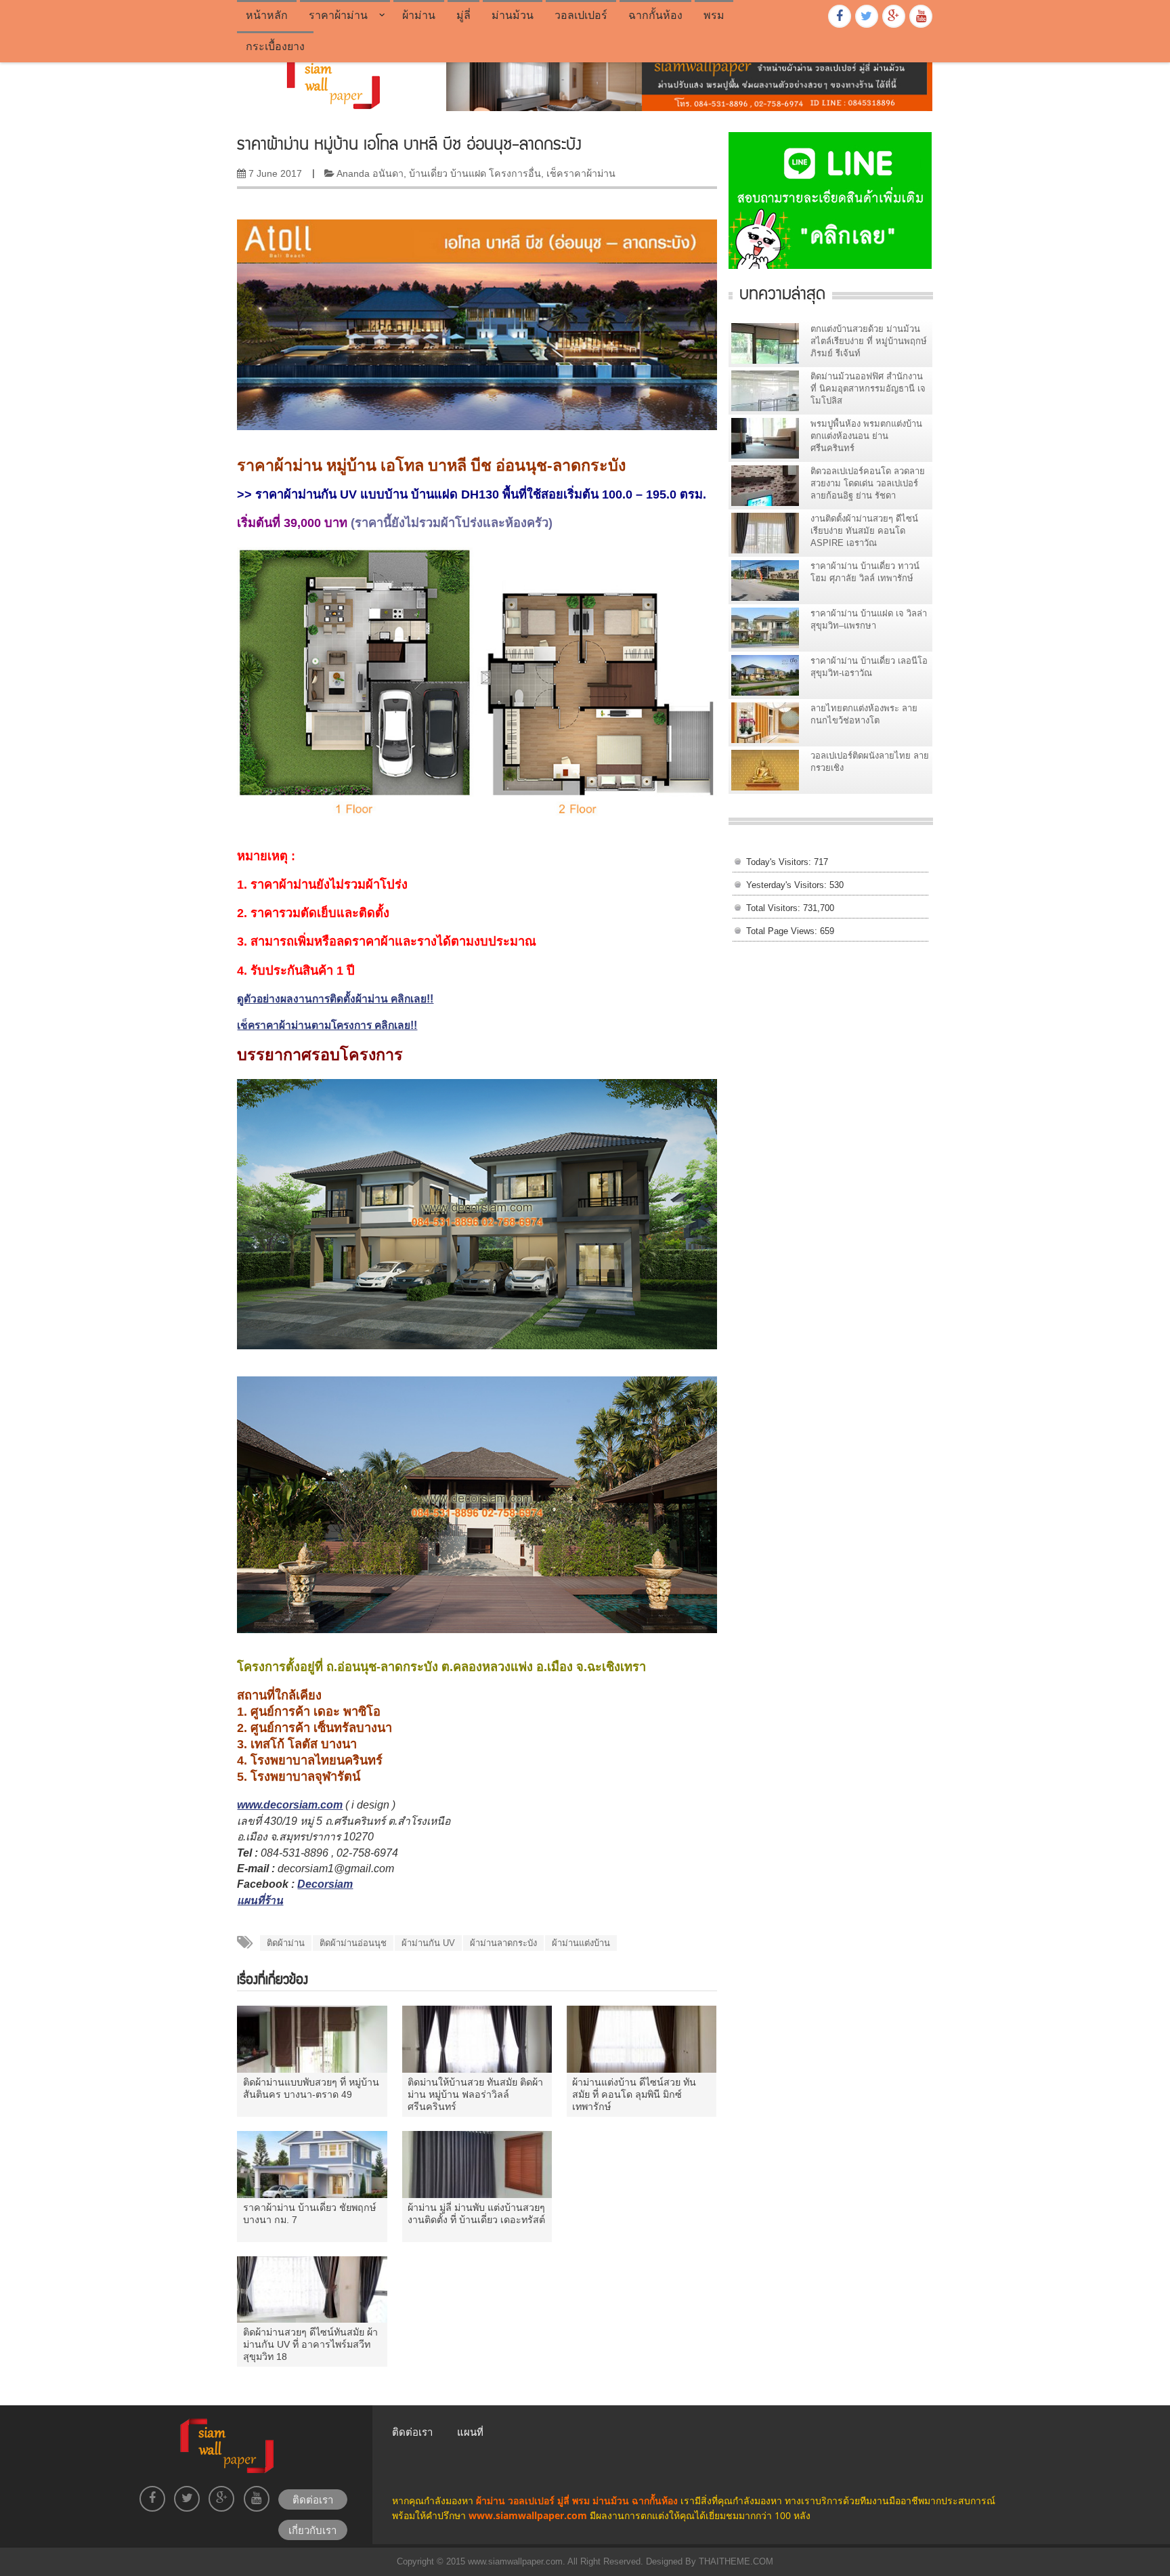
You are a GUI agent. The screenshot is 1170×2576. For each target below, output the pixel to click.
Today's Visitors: (780, 862)
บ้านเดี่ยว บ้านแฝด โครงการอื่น (475, 173)
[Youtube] (921, 16)
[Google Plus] (894, 16)
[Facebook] (840, 16)
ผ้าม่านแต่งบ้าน (581, 1943)
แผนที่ (470, 2432)
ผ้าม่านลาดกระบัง (503, 1943)
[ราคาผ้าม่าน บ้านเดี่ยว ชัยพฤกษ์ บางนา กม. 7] (312, 2164)
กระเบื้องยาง (275, 46)
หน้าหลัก (267, 15)
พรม (714, 15)
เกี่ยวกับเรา (312, 2530)
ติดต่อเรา (412, 2432)
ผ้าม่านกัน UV (428, 1943)
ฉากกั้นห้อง (655, 15)
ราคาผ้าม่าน (338, 15)
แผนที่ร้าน (260, 1900)
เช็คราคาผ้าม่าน (581, 173)
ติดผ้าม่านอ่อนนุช (353, 1943)
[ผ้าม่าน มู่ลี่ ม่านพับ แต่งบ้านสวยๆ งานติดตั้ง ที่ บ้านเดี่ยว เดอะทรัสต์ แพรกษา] (477, 2164)
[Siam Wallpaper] (331, 80)
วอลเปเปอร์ (581, 15)
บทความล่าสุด (782, 292)
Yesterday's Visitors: (788, 885)
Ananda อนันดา (370, 173)
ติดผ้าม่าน (286, 1943)
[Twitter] (867, 16)
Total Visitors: (775, 908)
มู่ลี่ (463, 15)
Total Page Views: (783, 931)
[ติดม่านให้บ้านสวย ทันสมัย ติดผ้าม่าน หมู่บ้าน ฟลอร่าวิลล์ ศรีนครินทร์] (477, 2039)
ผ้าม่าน (419, 15)
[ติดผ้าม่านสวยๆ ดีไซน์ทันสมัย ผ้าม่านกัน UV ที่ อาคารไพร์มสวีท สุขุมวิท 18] (312, 2289)
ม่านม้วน (513, 15)
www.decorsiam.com (290, 1805)
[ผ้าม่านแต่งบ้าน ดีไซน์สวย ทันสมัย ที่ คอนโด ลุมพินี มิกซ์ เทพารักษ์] (642, 2039)
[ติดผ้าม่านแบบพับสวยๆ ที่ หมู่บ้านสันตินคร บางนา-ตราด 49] (312, 2039)
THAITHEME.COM (735, 2561)
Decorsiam (325, 1884)
